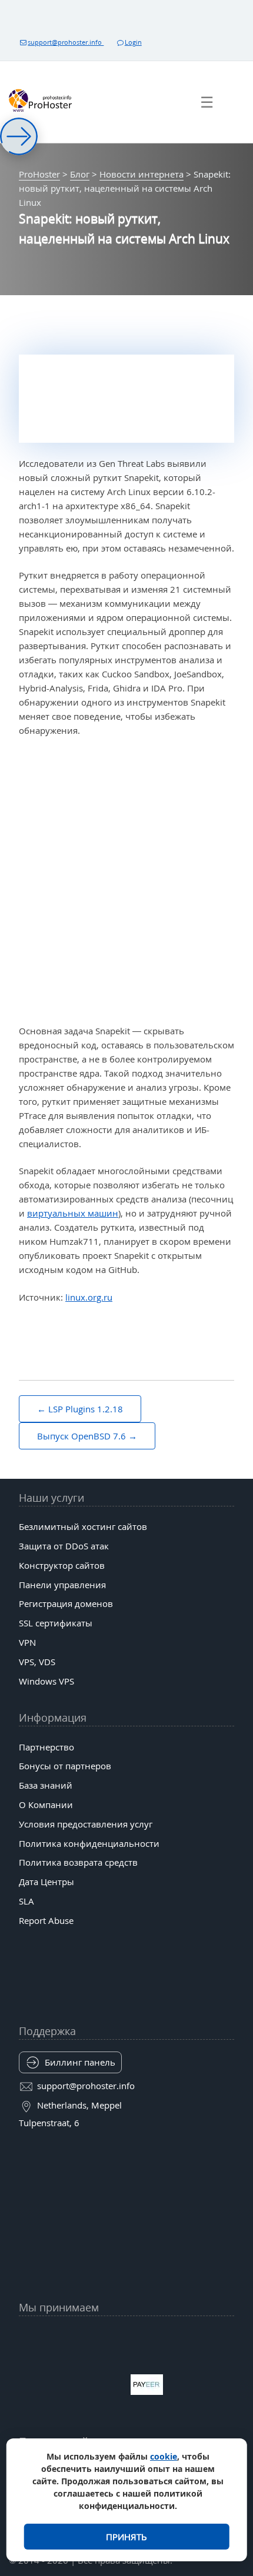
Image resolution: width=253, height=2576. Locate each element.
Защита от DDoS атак (64, 1546)
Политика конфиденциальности (89, 1843)
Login (133, 42)
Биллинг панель (80, 2062)
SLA (26, 1901)
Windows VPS (46, 1681)
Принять (126, 2537)
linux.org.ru (89, 1297)
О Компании (46, 1805)
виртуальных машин (73, 1213)
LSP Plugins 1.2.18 (86, 1409)
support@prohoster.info (66, 42)
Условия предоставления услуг (86, 1824)
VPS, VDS (37, 1662)
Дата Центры (46, 1882)
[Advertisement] (126, 881)
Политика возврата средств (78, 1862)
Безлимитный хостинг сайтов (83, 1526)
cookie (164, 2456)
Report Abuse (46, 1920)
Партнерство (46, 1747)
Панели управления (62, 1585)
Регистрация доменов (66, 1603)
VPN (27, 1642)
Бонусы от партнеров (65, 1766)
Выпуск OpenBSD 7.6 (81, 1436)
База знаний (46, 1785)
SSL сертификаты (56, 1623)
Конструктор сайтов (62, 1565)
